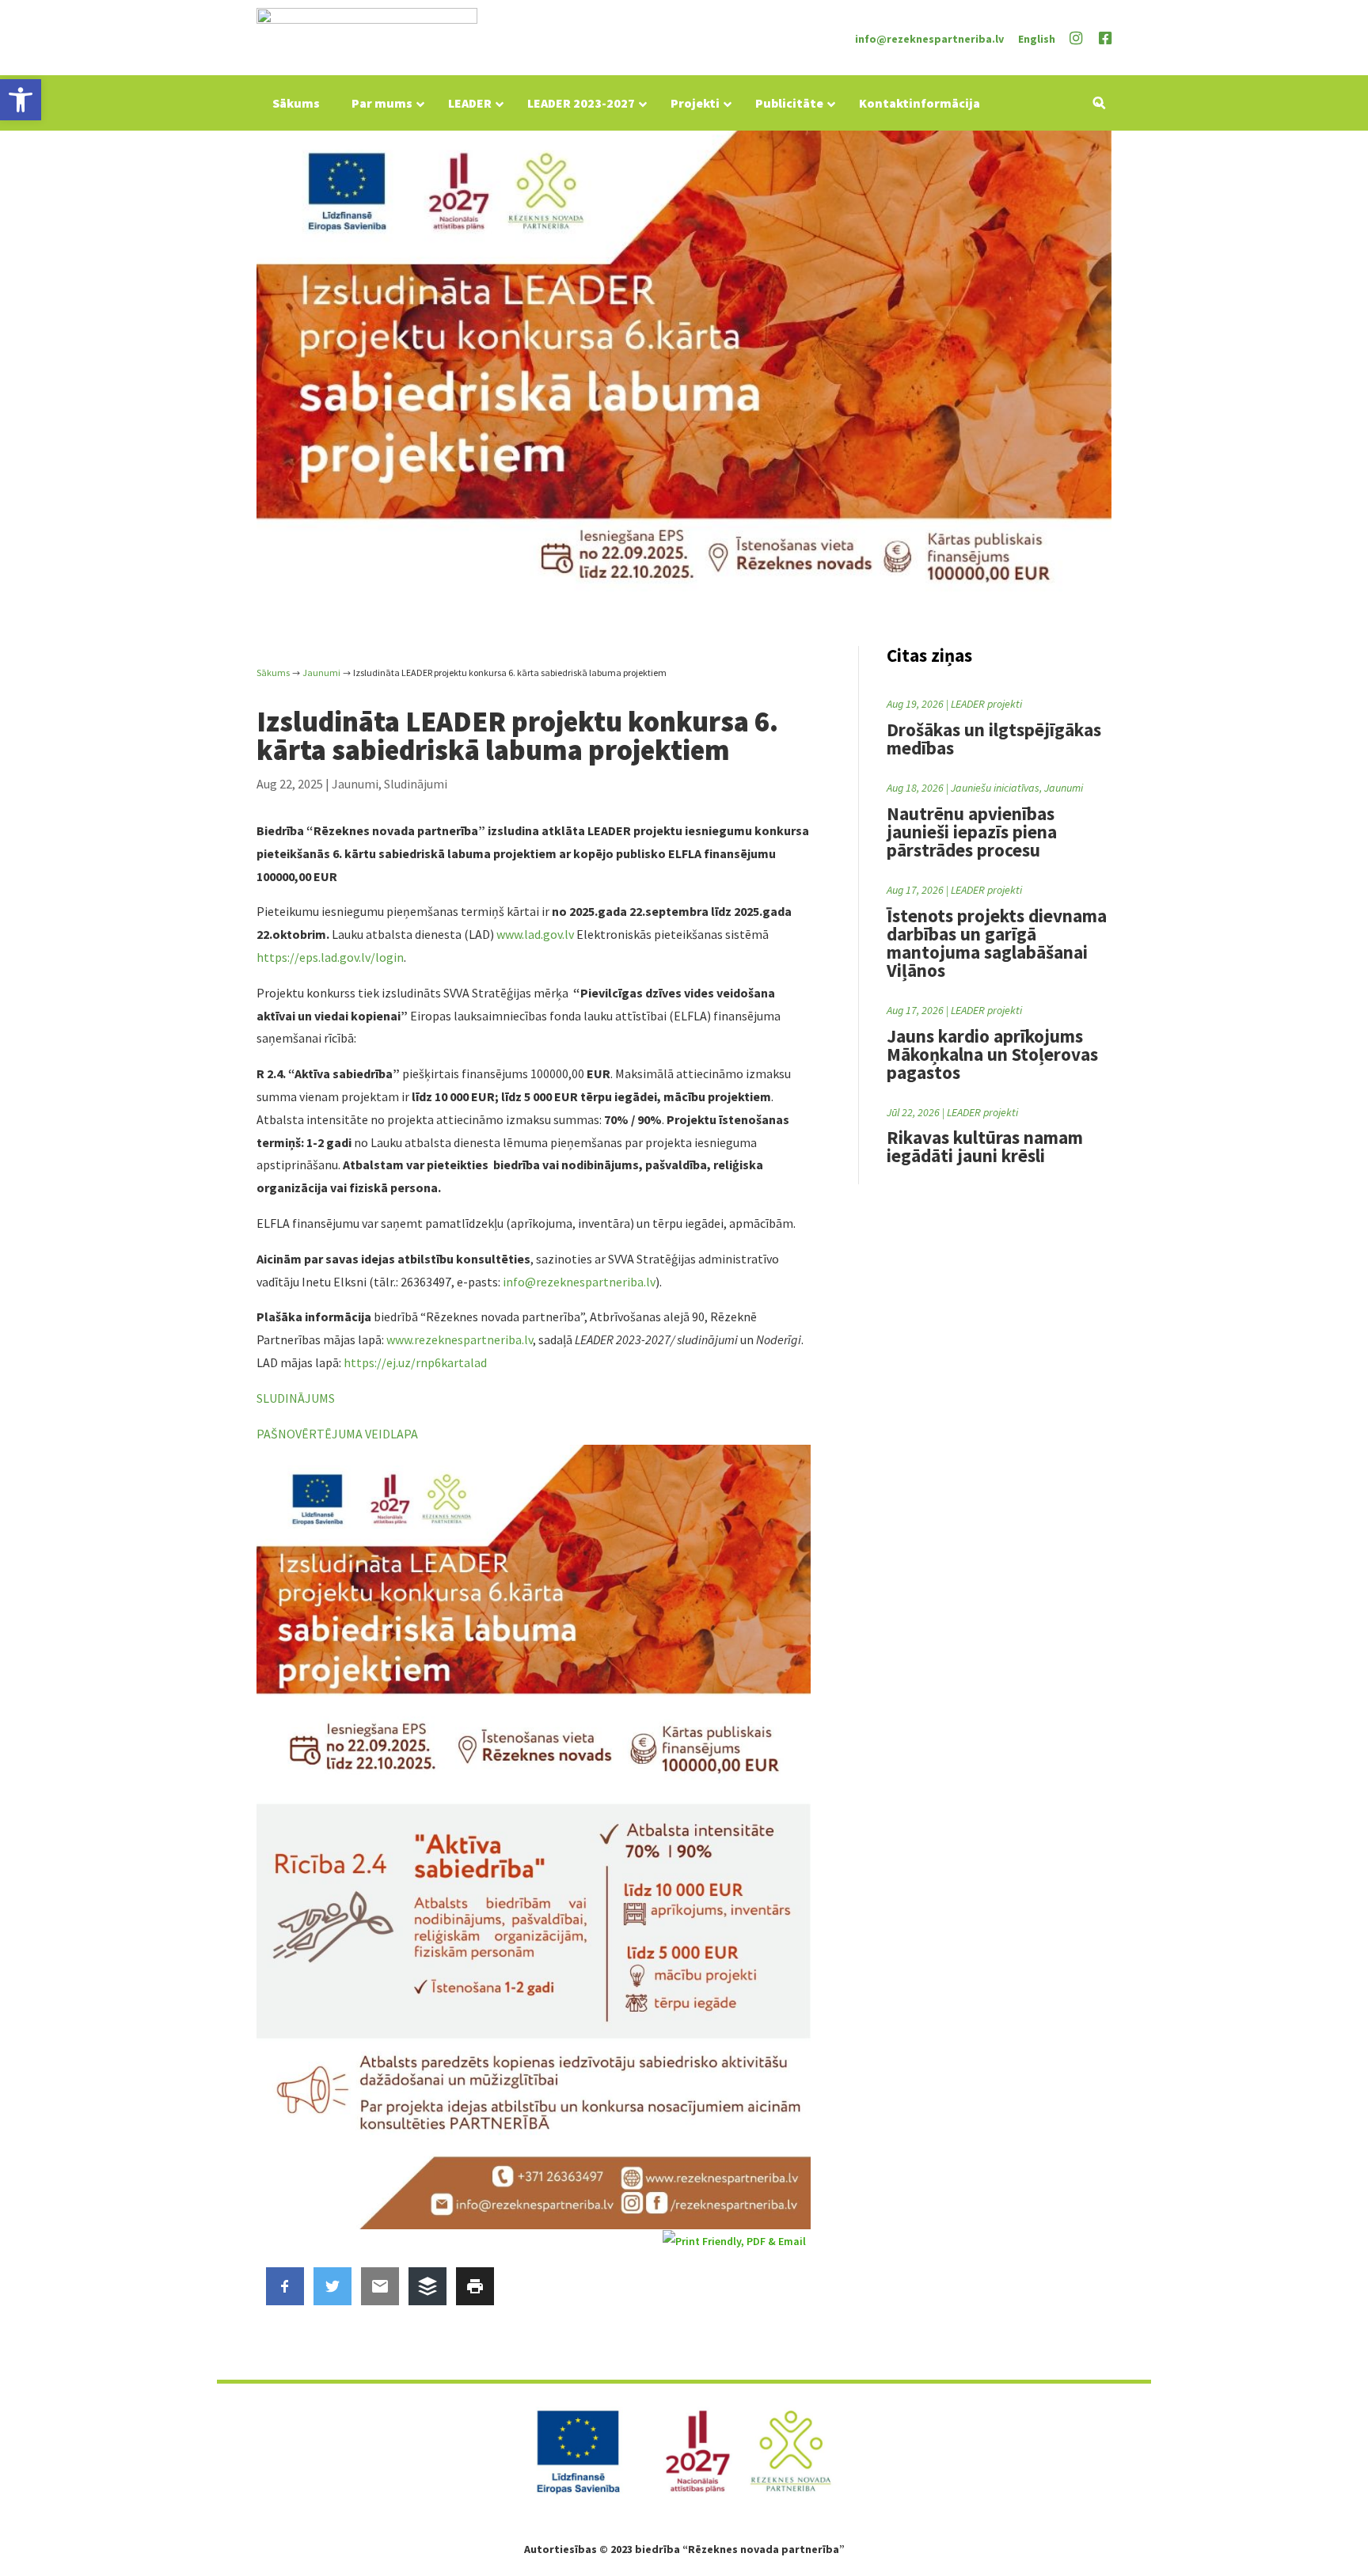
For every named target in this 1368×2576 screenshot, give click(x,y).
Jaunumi (355, 784)
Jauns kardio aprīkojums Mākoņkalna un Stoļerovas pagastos (992, 1054)
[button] (21, 100)
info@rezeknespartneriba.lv (579, 1282)
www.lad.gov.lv (535, 934)
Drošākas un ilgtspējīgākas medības (994, 739)
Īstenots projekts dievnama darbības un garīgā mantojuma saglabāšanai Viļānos (997, 943)
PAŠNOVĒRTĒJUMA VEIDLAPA (337, 1434)
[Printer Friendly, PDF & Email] (737, 2241)
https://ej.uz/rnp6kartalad (415, 1362)
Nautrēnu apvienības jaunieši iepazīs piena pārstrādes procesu (972, 832)
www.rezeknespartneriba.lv (460, 1339)
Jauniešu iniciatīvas (995, 788)
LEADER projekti (986, 704)
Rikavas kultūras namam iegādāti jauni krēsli (985, 1146)
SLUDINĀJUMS (296, 1398)
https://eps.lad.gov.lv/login (330, 957)
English (1037, 39)
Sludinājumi (416, 784)
